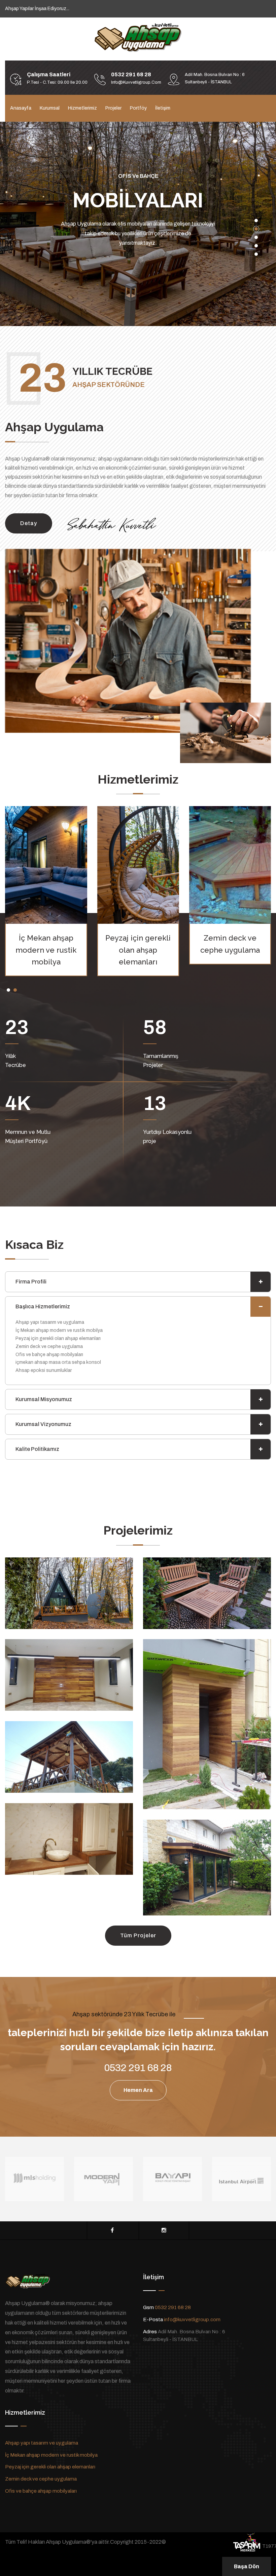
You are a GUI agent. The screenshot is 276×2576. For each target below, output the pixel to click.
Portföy (138, 108)
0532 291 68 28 (173, 2317)
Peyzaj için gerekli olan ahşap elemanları (46, 959)
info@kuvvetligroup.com (192, 2329)
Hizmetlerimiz (82, 108)
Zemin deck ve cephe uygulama (41, 2489)
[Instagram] (164, 2240)
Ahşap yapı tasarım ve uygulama (42, 2453)
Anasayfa (21, 108)
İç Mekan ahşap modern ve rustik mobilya (51, 2465)
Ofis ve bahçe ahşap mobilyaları (41, 2501)
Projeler (113, 108)
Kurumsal (50, 108)
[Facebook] (112, 2240)
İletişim (163, 108)
